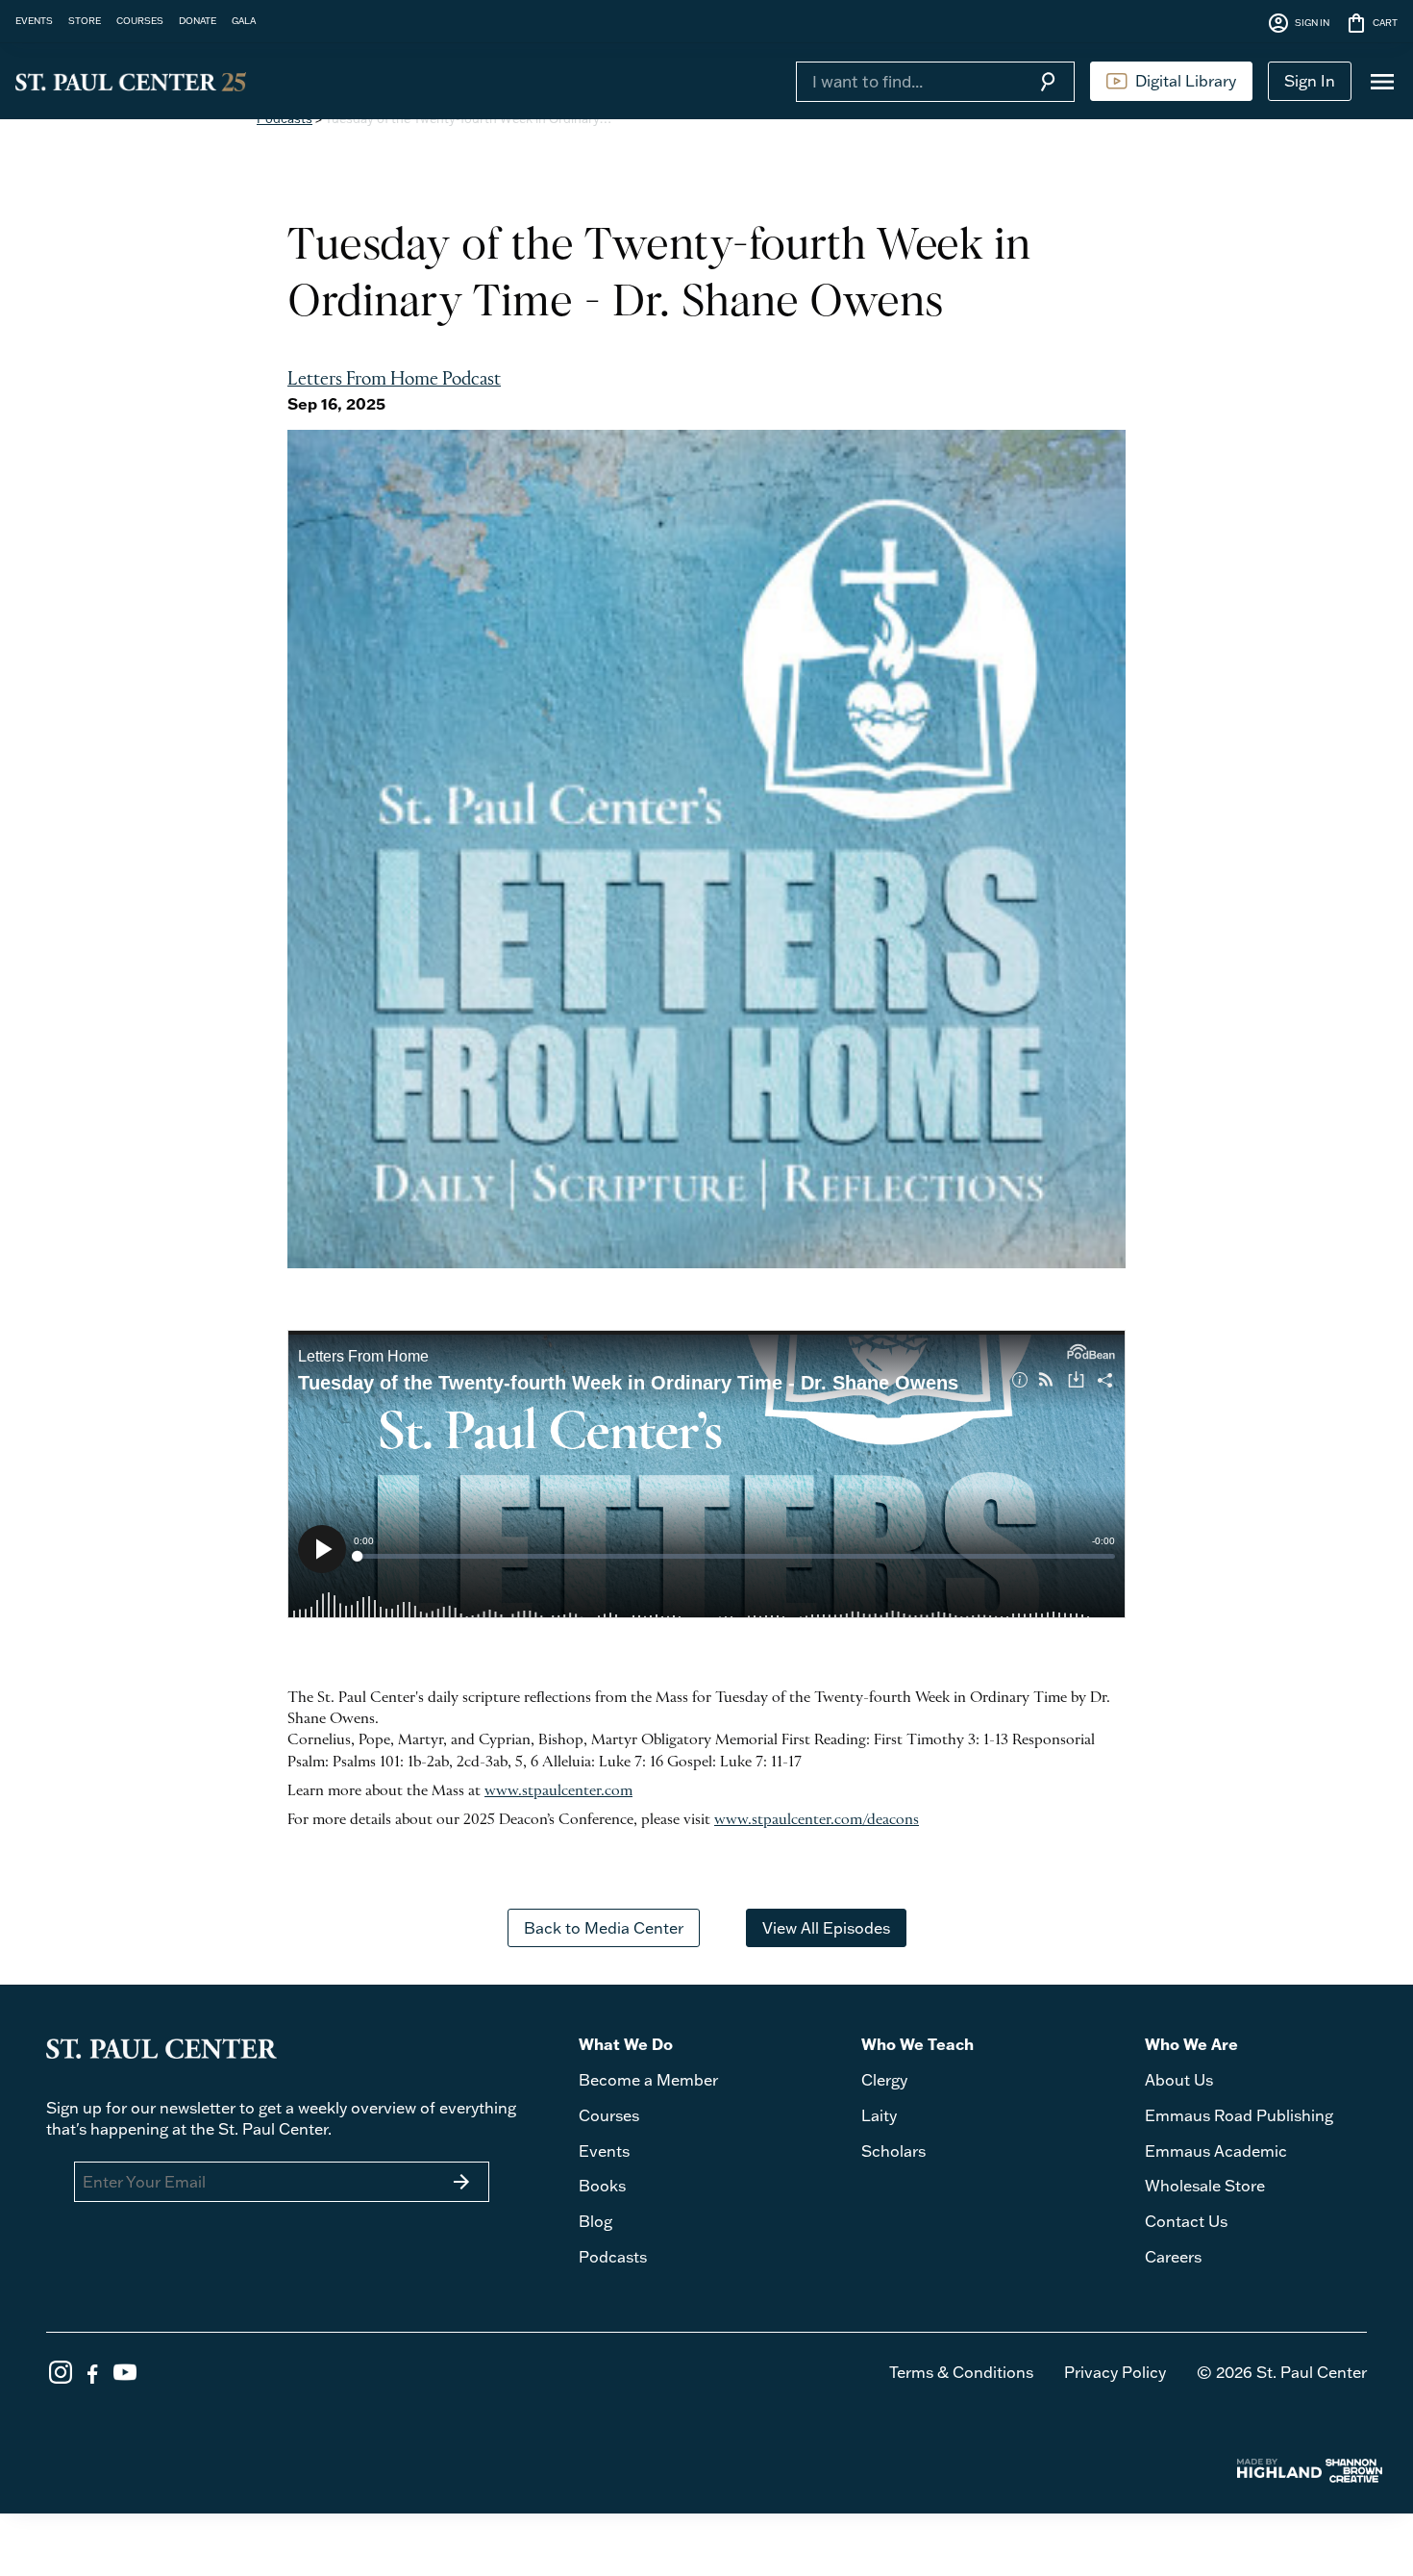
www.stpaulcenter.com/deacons (817, 1820)
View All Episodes (826, 1928)
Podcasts (613, 2257)
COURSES (140, 20)
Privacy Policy (1115, 2372)
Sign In (1310, 81)
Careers (1173, 2257)
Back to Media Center (604, 1928)
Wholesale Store (1205, 2186)
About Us (1179, 2080)
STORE (85, 20)
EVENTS (34, 20)
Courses (609, 2115)
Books (602, 2186)
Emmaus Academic (1216, 2151)
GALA (244, 20)
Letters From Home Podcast (394, 380)
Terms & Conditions (961, 2372)
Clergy (884, 2080)
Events (604, 2151)
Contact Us (1186, 2221)
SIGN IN (1298, 23)
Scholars (893, 2151)
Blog (595, 2221)
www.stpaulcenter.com (558, 1791)
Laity (879, 2115)
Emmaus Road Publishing (1239, 2115)
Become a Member (648, 2080)
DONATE (198, 20)
